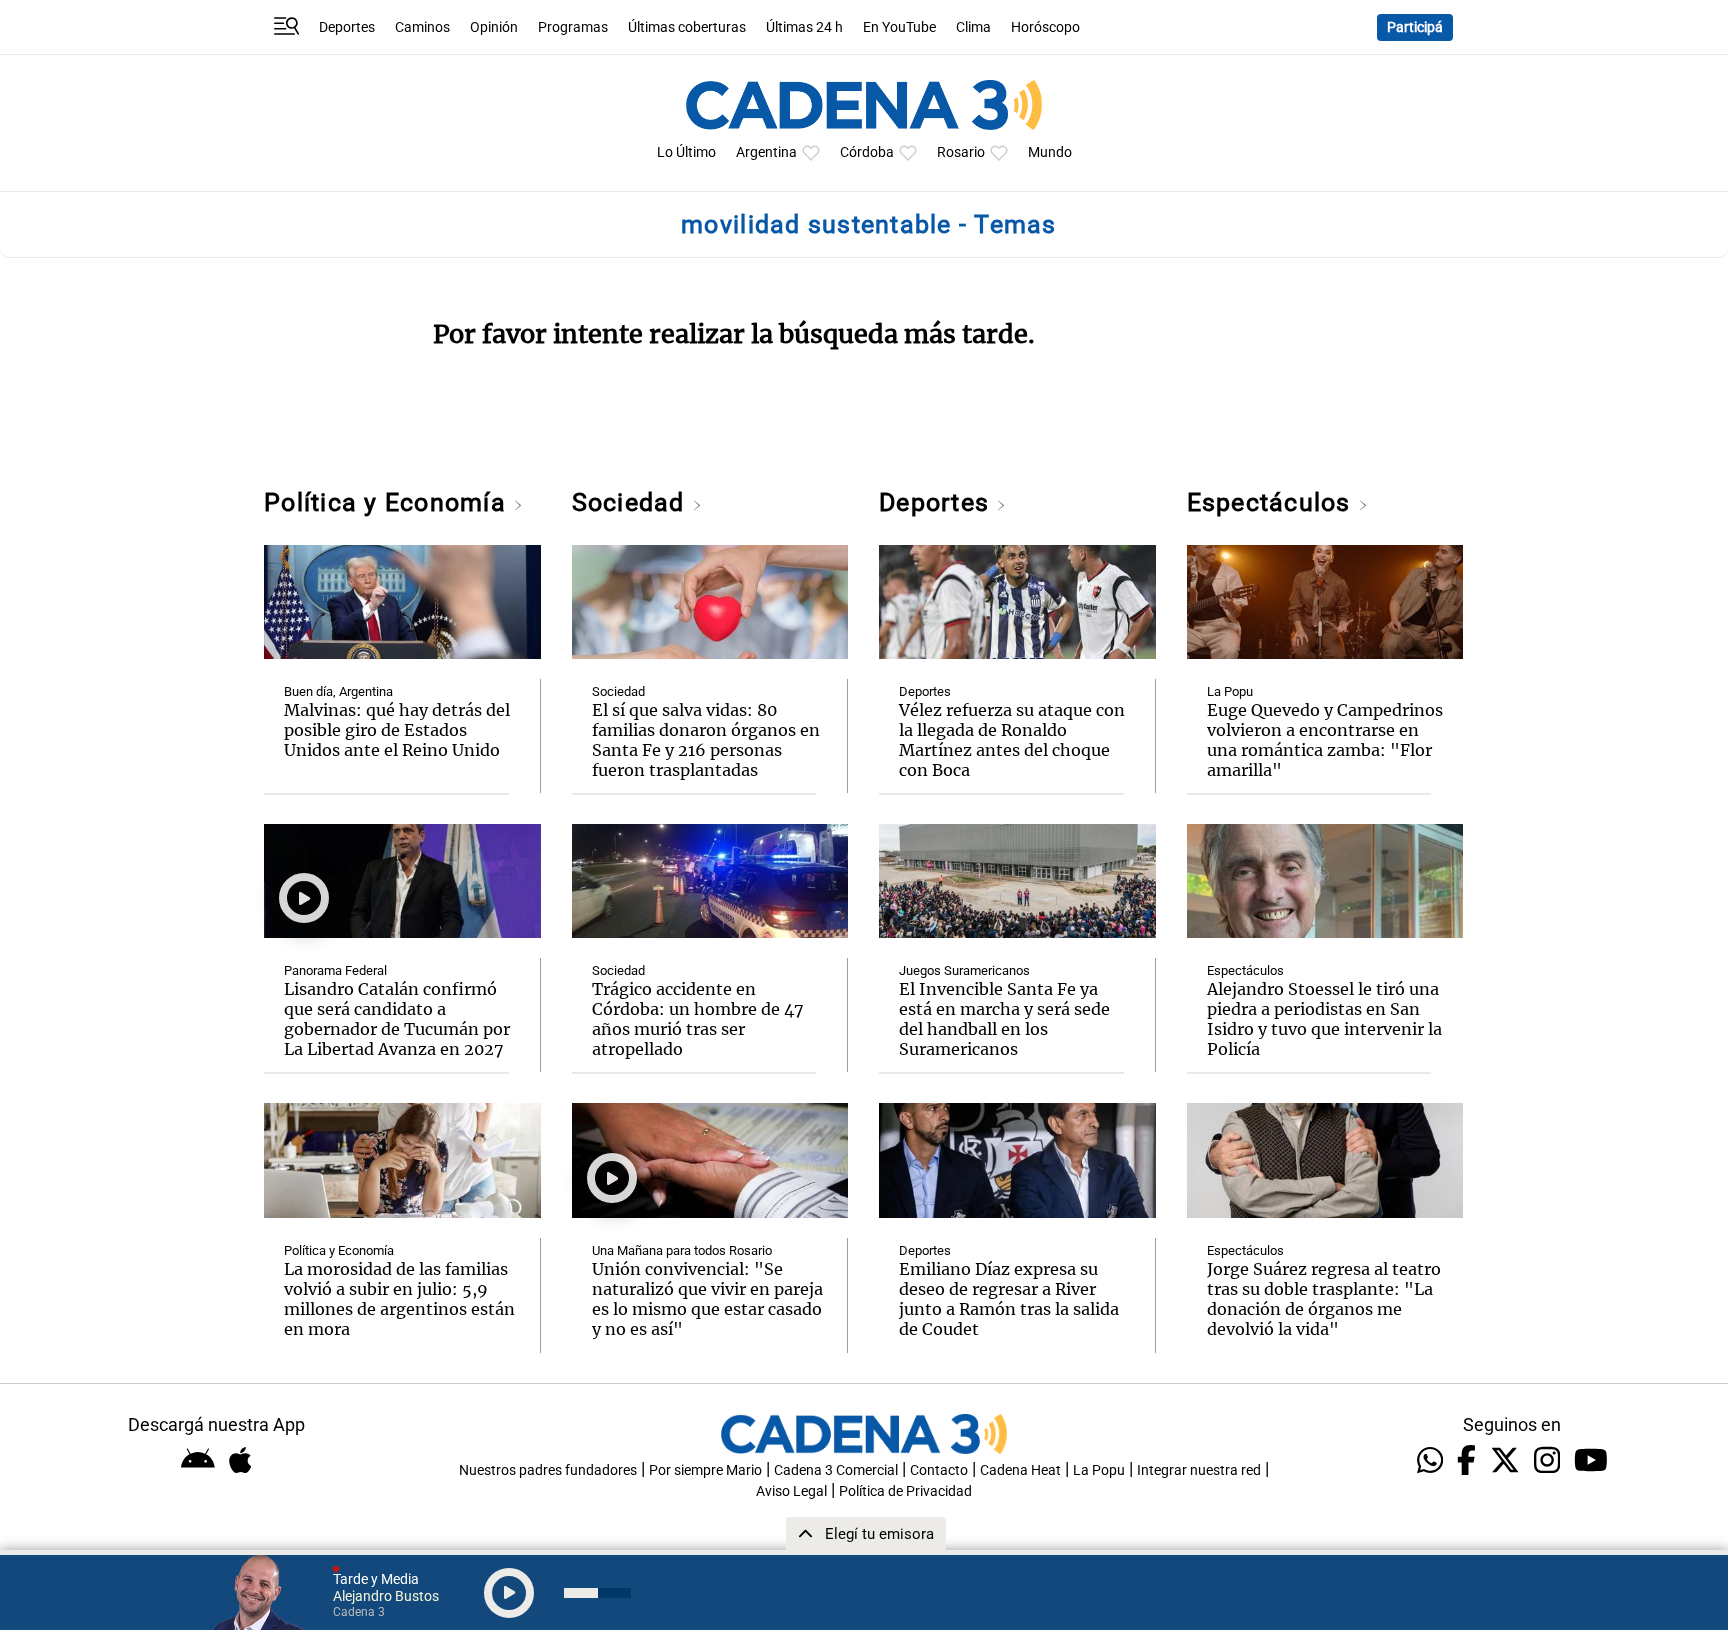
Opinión (494, 27)
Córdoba (867, 152)
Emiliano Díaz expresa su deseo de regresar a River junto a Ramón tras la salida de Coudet (1009, 1299)
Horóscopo (1045, 27)
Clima (973, 27)
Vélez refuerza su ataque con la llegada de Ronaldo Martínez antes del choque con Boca (1012, 740)
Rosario (961, 152)
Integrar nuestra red (1199, 1470)
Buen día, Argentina (338, 691)
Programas (573, 27)
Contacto (939, 1470)
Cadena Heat (1020, 1470)
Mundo (1050, 152)
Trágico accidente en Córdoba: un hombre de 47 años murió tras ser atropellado (698, 1019)
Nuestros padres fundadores (548, 1470)
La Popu (1230, 691)
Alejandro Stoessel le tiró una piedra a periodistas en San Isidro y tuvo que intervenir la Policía (1324, 1019)
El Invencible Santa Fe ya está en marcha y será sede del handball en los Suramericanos (1004, 1019)
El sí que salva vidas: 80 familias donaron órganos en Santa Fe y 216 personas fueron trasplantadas (706, 740)
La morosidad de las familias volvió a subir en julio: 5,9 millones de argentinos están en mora (399, 1299)
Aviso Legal (791, 1491)
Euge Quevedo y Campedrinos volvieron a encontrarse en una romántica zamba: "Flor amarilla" (1325, 740)
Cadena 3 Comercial (836, 1470)
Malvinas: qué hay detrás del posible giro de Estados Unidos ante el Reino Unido (397, 730)
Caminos (422, 27)
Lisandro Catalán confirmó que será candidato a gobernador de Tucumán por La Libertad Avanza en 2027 (397, 1019)
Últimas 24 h (804, 27)
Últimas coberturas (687, 27)
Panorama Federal (335, 970)
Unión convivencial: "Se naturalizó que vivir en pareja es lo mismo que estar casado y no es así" (707, 1299)
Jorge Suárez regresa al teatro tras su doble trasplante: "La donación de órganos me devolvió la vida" (1324, 1299)
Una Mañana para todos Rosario (682, 1250)
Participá (1415, 27)
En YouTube (899, 27)
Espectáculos (1272, 502)
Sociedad (632, 502)
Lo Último (686, 152)
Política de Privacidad (905, 1491)
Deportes (347, 27)
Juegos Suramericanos (964, 970)
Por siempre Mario (705, 1470)
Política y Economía (388, 502)
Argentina (766, 152)
